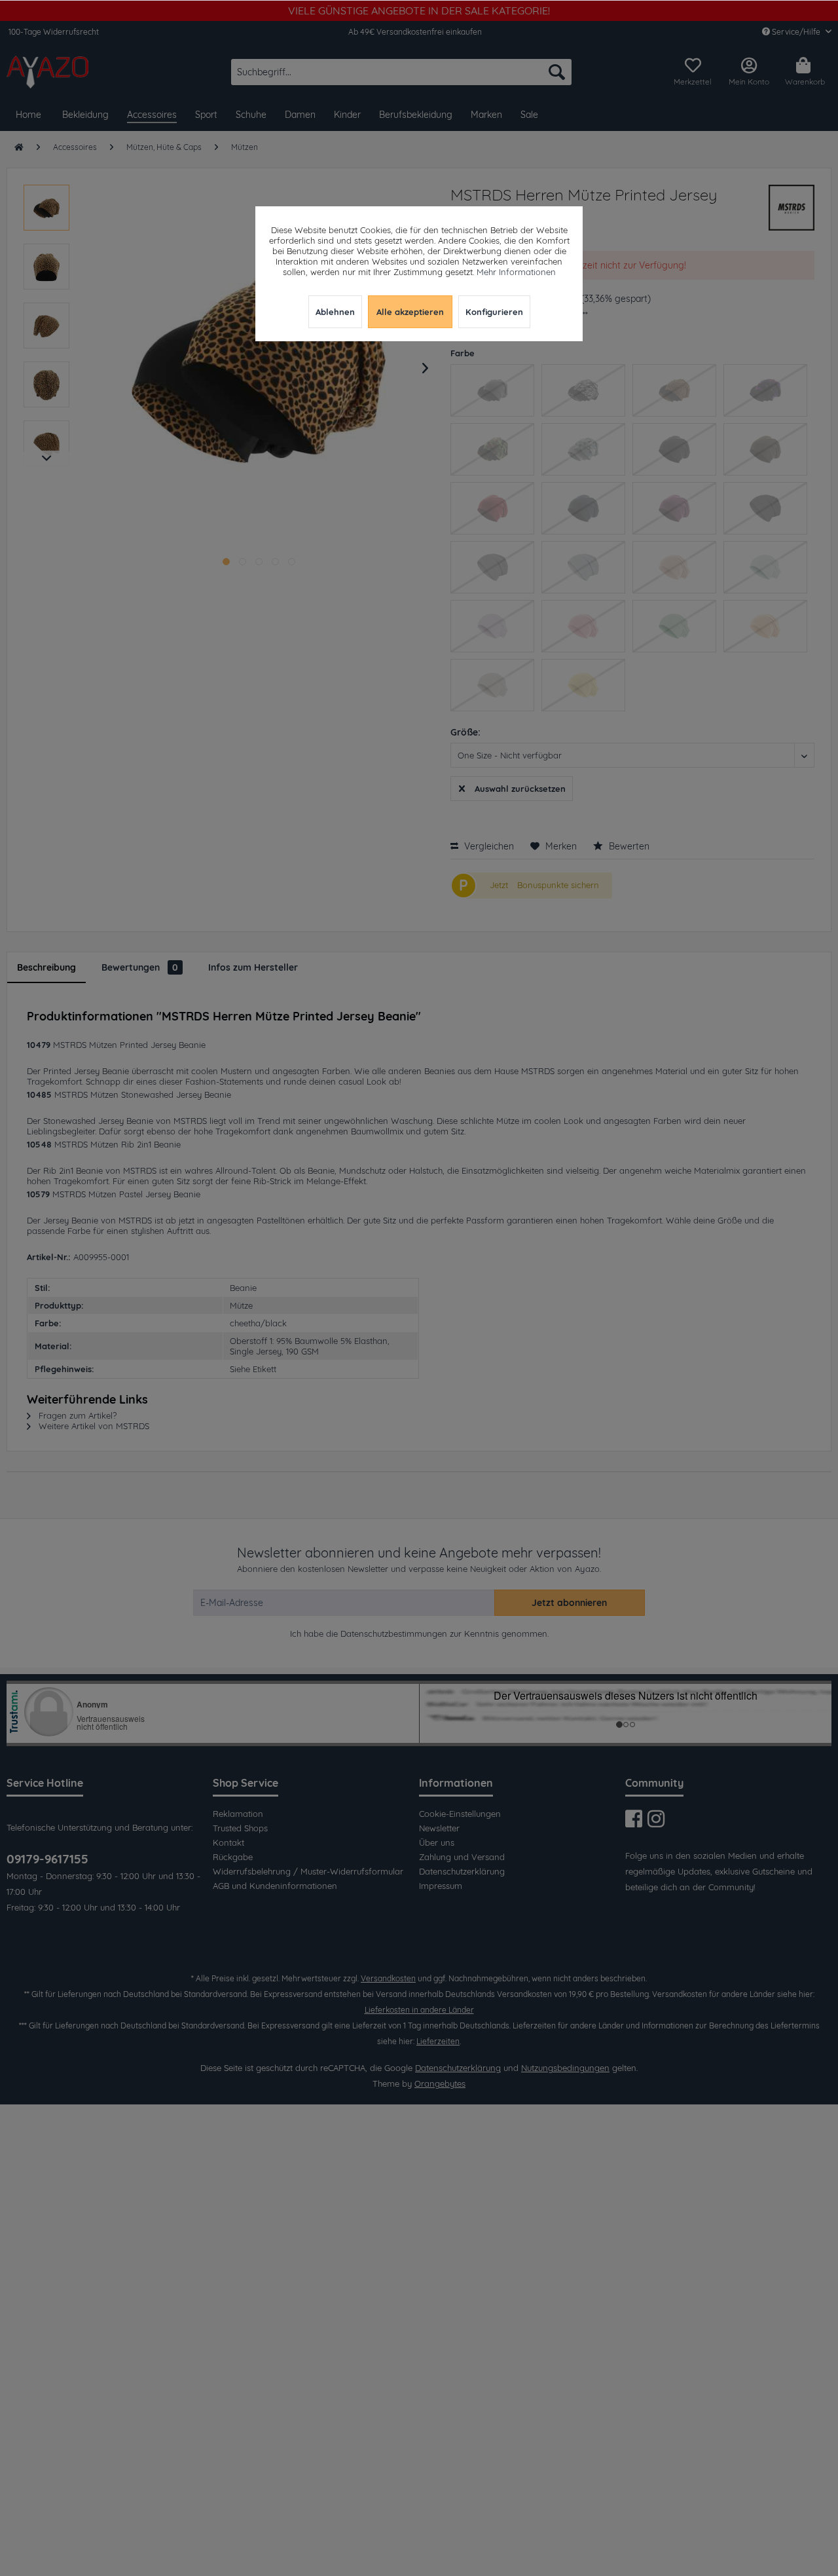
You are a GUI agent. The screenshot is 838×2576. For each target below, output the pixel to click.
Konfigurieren (494, 312)
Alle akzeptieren (410, 312)
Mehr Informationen (516, 272)
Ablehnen (335, 312)
